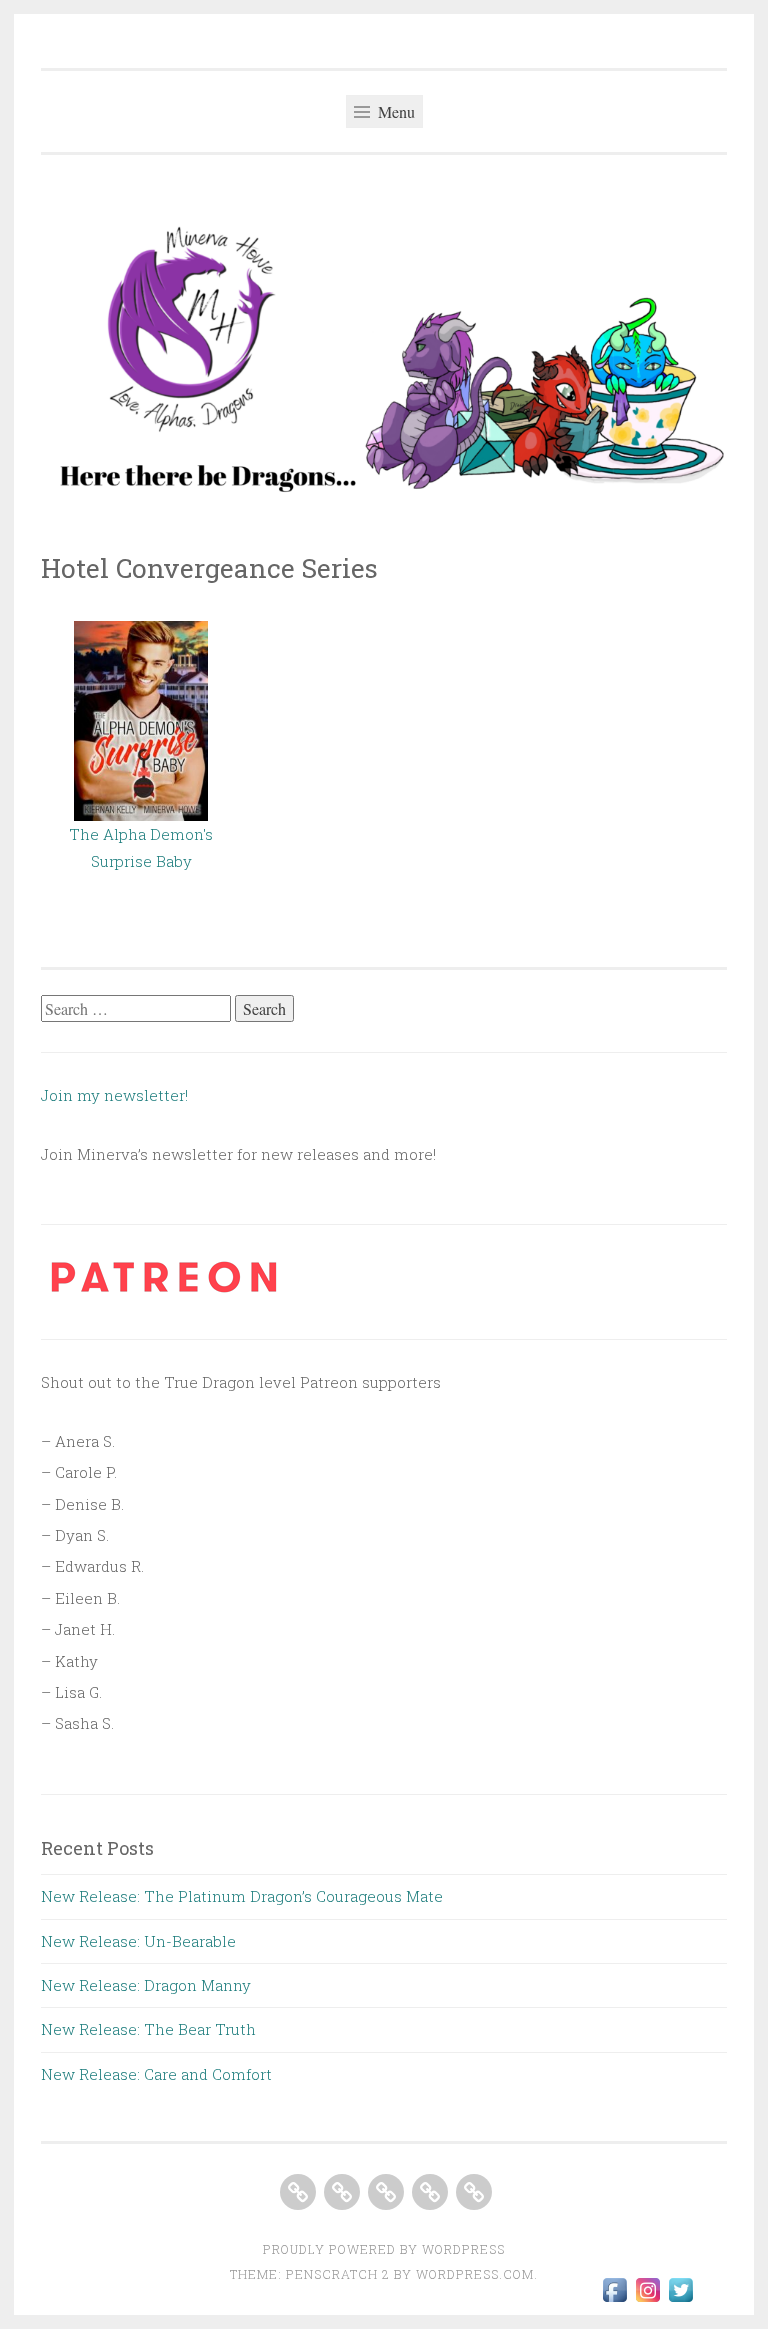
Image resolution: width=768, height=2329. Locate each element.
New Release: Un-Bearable (138, 1941)
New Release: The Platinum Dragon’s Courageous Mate (242, 1896)
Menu (394, 111)
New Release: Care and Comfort (156, 2074)
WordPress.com (475, 2274)
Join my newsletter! (116, 1095)
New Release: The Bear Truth (148, 2029)
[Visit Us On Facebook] (614, 2300)
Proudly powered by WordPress (384, 2249)
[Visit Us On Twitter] (680, 2300)
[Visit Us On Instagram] (647, 2300)
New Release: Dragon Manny (146, 1985)
